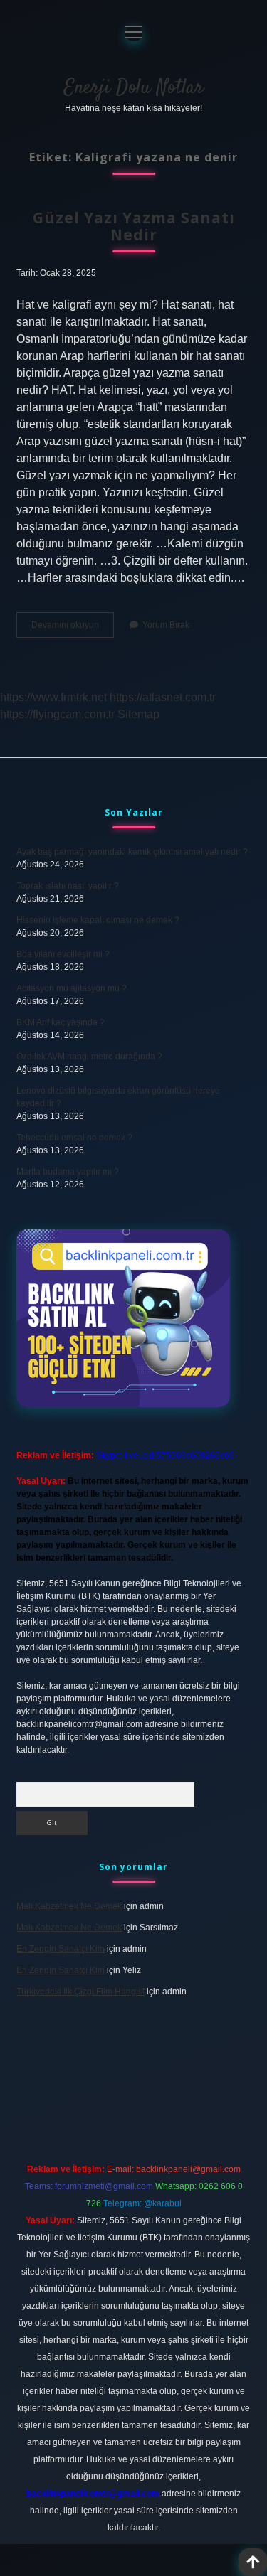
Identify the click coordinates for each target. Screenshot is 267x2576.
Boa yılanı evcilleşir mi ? (63, 954)
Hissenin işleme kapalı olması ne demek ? (98, 920)
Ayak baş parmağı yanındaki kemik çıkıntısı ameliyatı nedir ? (132, 852)
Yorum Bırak (166, 625)
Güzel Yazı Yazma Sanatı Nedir (134, 226)
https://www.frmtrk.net (53, 697)
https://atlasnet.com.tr (163, 697)
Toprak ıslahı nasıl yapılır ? (68, 886)
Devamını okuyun (73, 629)
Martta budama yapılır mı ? (68, 1172)
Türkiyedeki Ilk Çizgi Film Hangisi (80, 1992)
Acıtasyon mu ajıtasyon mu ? (72, 988)
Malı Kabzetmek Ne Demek (69, 1906)
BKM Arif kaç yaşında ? (61, 1022)
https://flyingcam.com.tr (57, 714)
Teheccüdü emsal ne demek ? (74, 1138)
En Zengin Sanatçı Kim (61, 1949)
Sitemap (138, 714)
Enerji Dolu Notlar (134, 88)
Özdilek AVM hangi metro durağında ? (89, 1057)
